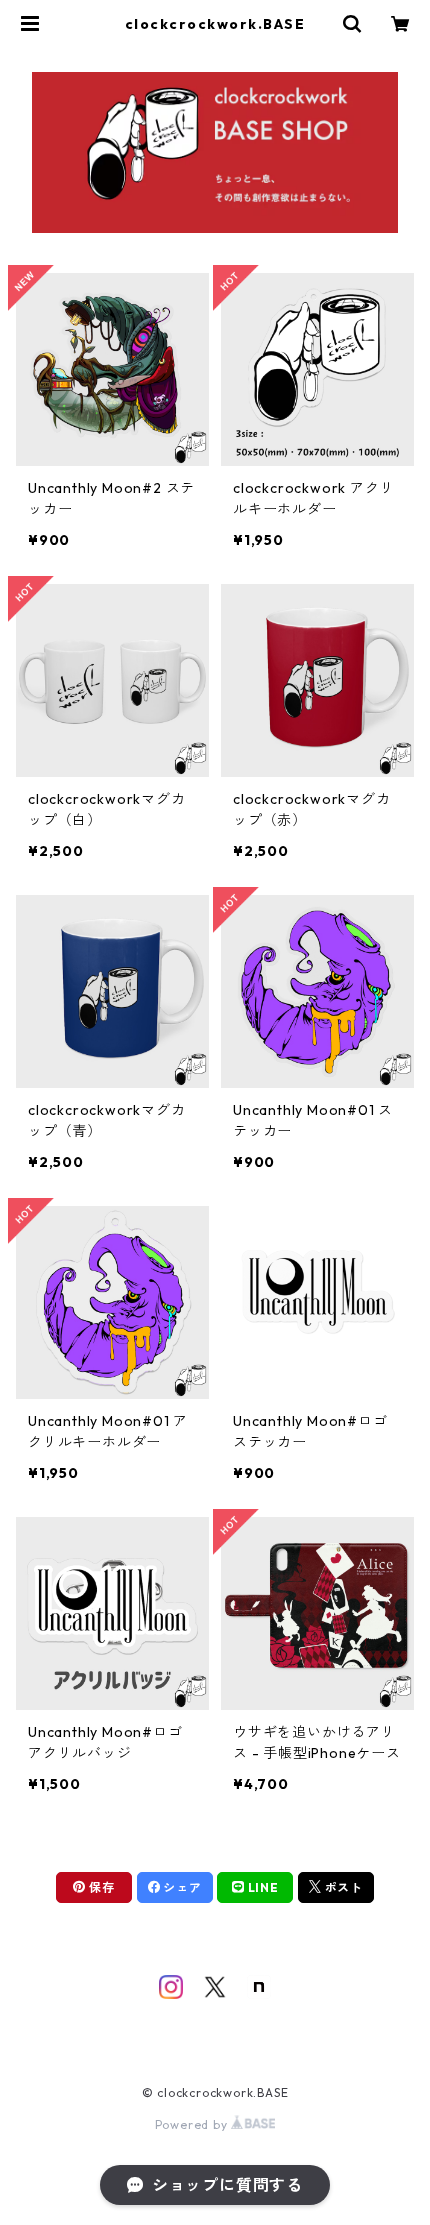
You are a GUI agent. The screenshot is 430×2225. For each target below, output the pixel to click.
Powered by (193, 2124)
